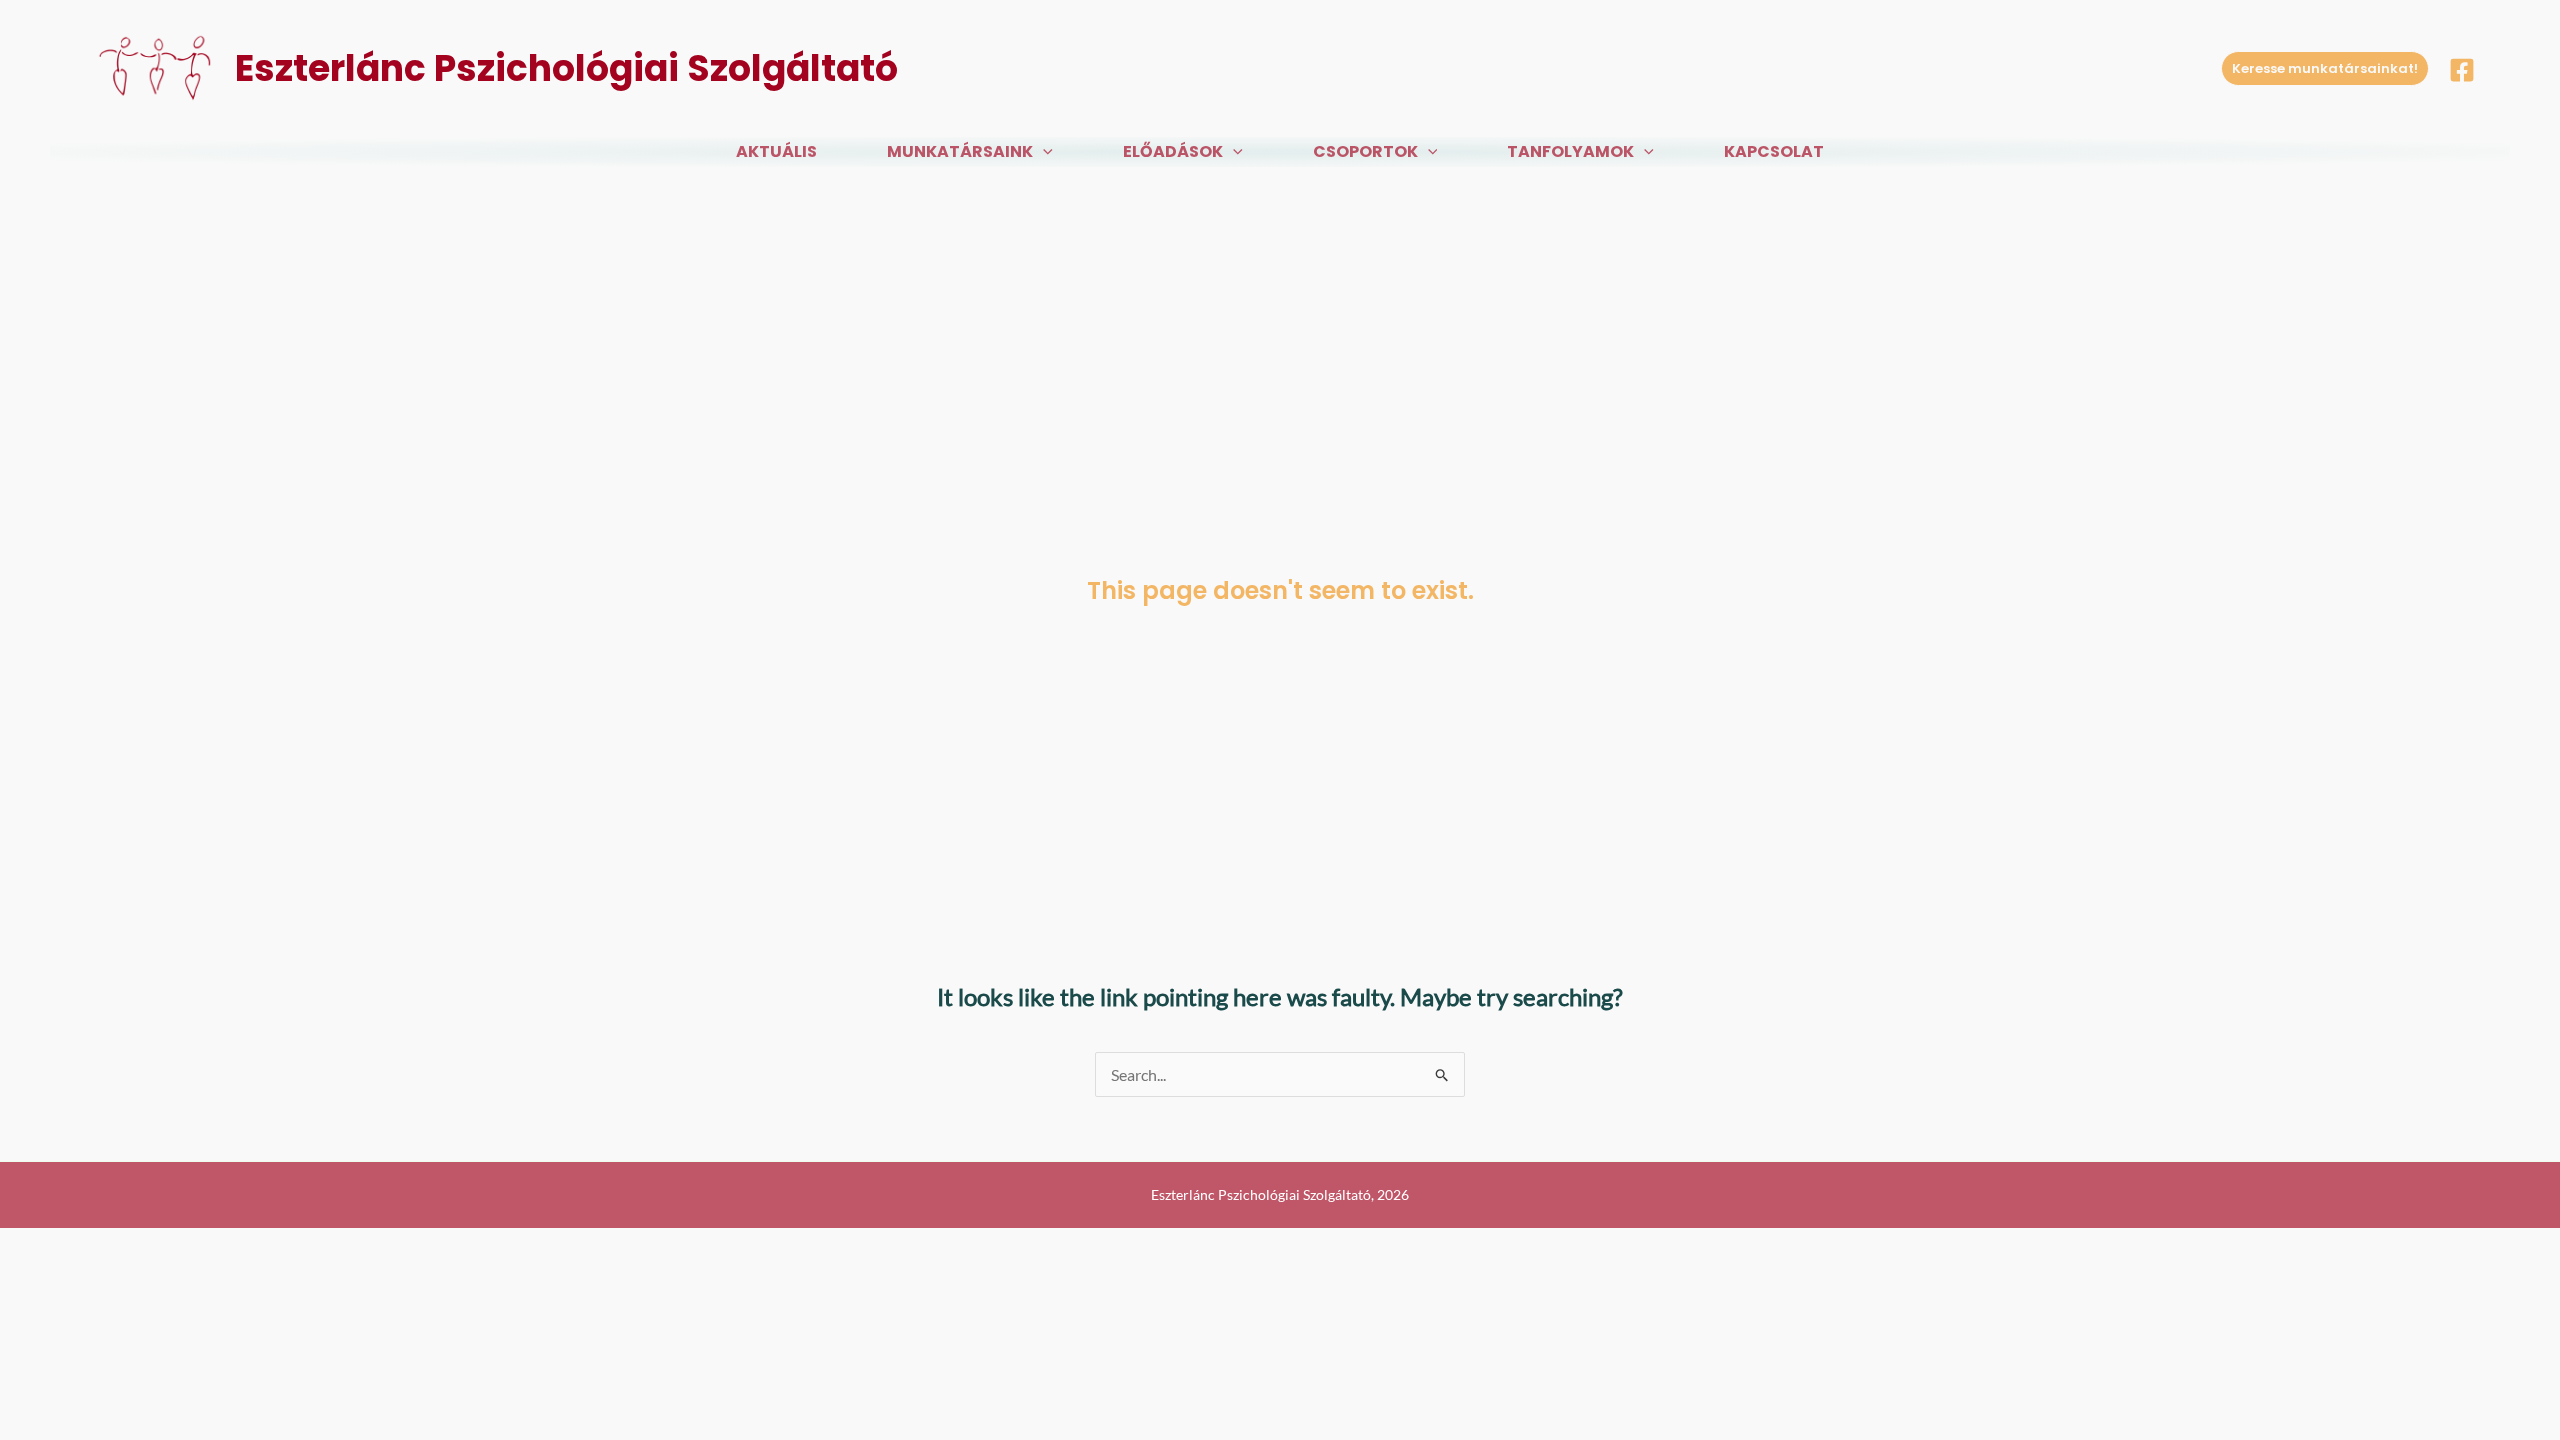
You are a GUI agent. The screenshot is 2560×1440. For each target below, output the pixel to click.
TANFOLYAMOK (1570, 151)
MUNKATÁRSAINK (960, 151)
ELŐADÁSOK (1173, 151)
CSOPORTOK (1365, 151)
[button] (2325, 68)
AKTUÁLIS (776, 151)
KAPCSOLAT (1774, 151)
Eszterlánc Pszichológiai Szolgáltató (566, 68)
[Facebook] (2462, 70)
